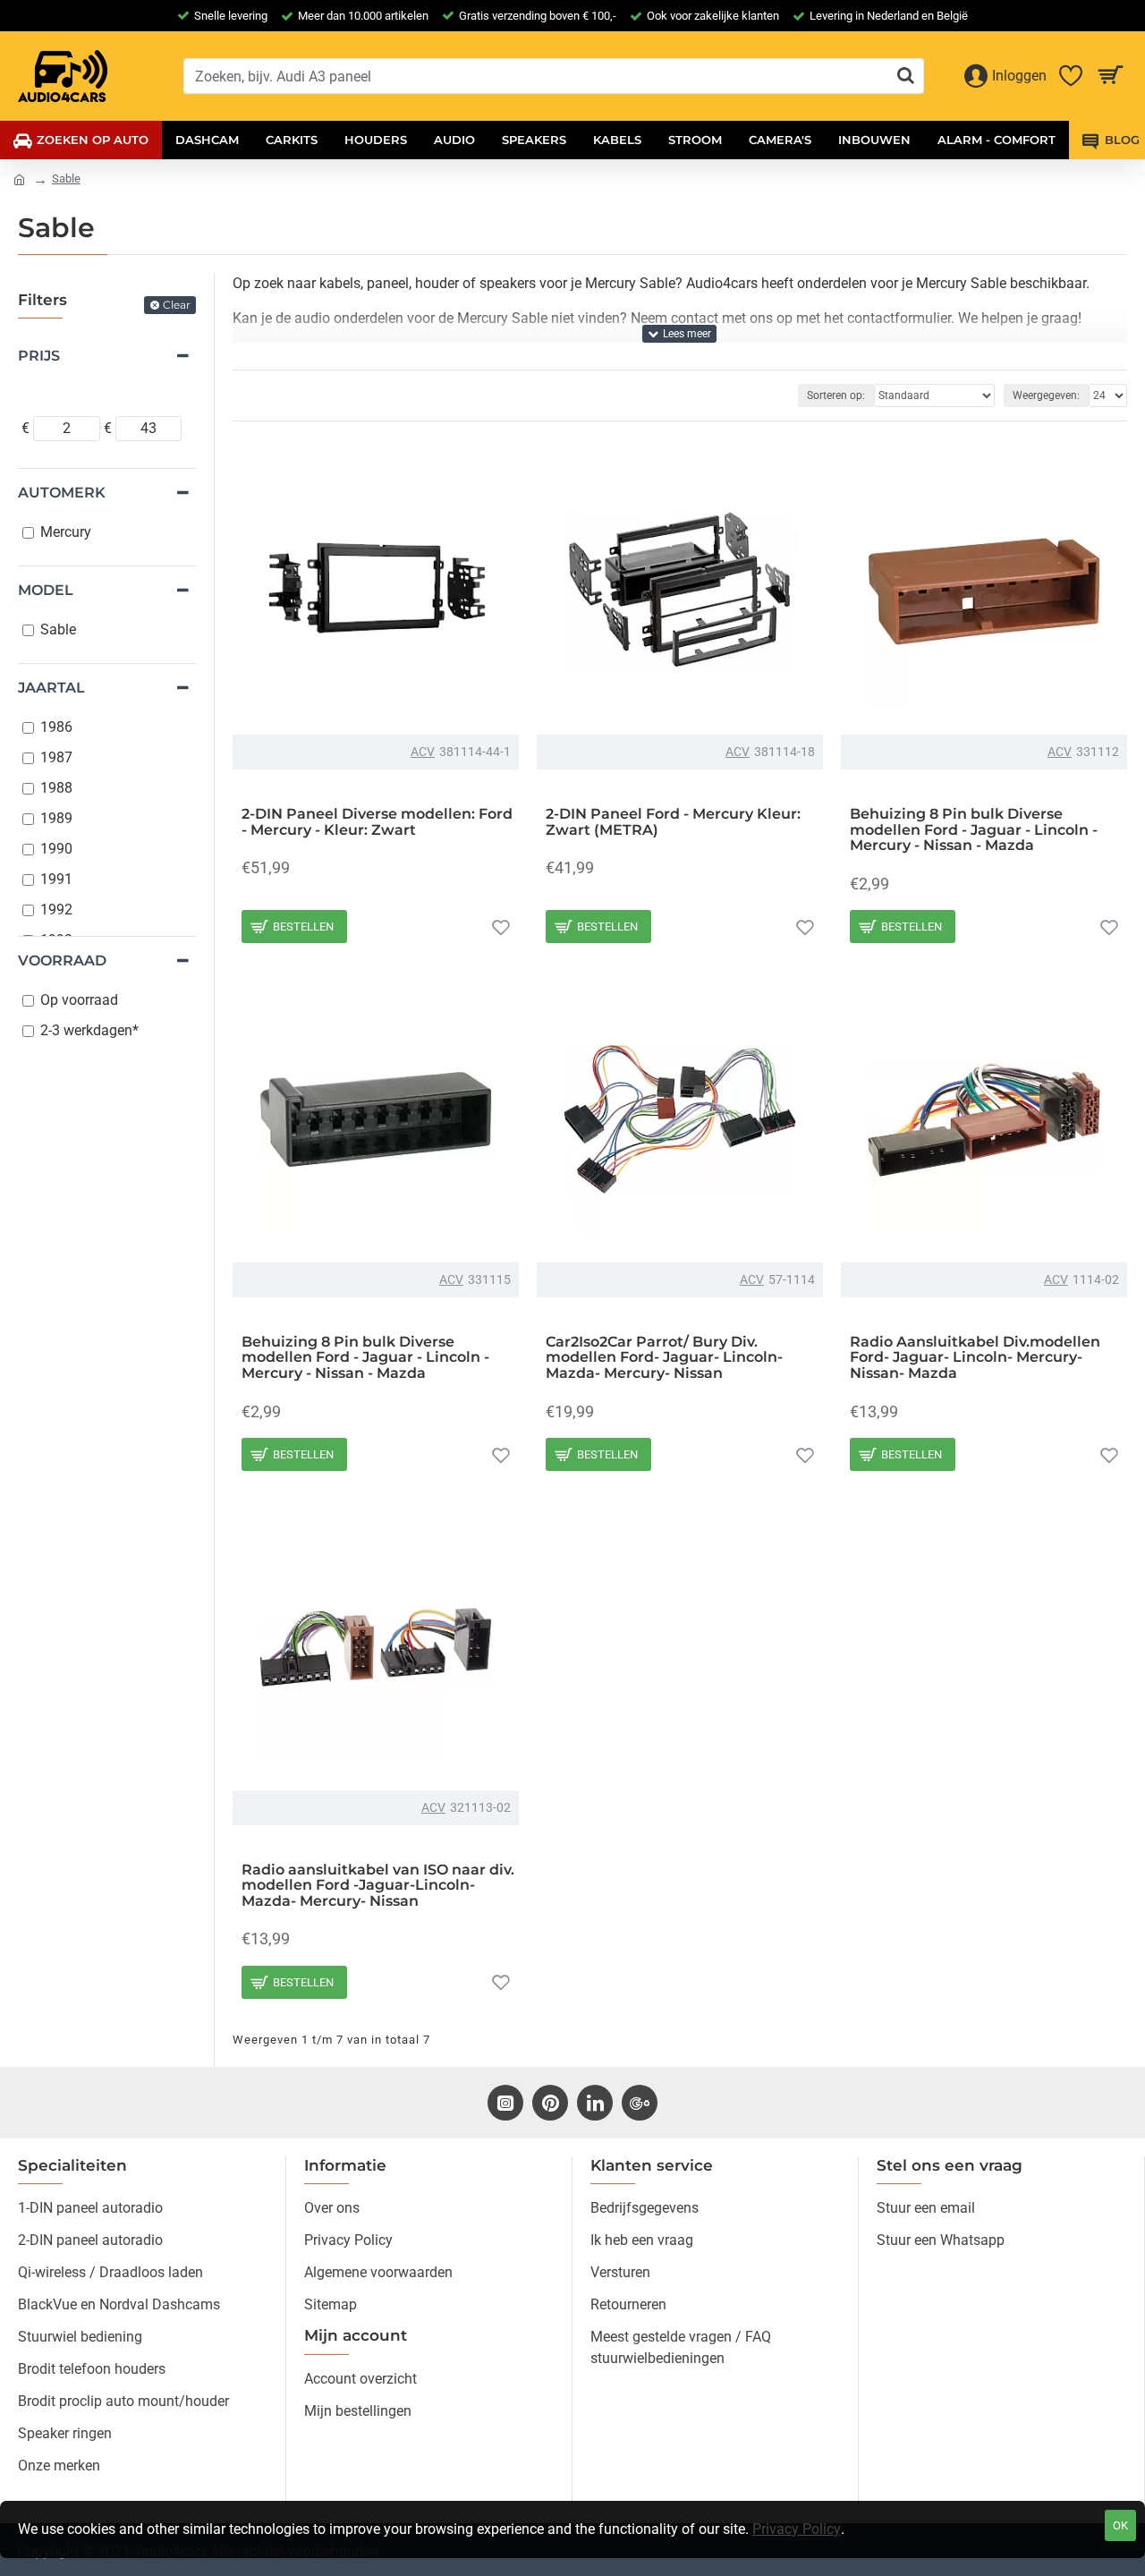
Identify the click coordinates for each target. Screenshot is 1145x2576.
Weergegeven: (1046, 395)
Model (46, 590)
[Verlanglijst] (501, 927)
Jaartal (51, 688)
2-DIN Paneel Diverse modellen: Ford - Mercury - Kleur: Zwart (377, 822)
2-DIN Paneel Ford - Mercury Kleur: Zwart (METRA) (673, 822)
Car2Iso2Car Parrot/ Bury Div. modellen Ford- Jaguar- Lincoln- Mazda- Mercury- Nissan (664, 1358)
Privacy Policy (797, 2529)
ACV (423, 752)
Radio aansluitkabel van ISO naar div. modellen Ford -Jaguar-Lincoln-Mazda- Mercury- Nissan (378, 1886)
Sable (66, 179)
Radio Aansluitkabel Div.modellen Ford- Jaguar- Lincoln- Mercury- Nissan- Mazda (975, 1358)
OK (1120, 2525)
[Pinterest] (550, 2103)
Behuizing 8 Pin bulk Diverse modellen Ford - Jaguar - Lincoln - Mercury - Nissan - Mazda (974, 830)
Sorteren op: (836, 395)
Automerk (62, 493)
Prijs (39, 356)
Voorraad (62, 961)
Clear (177, 305)
